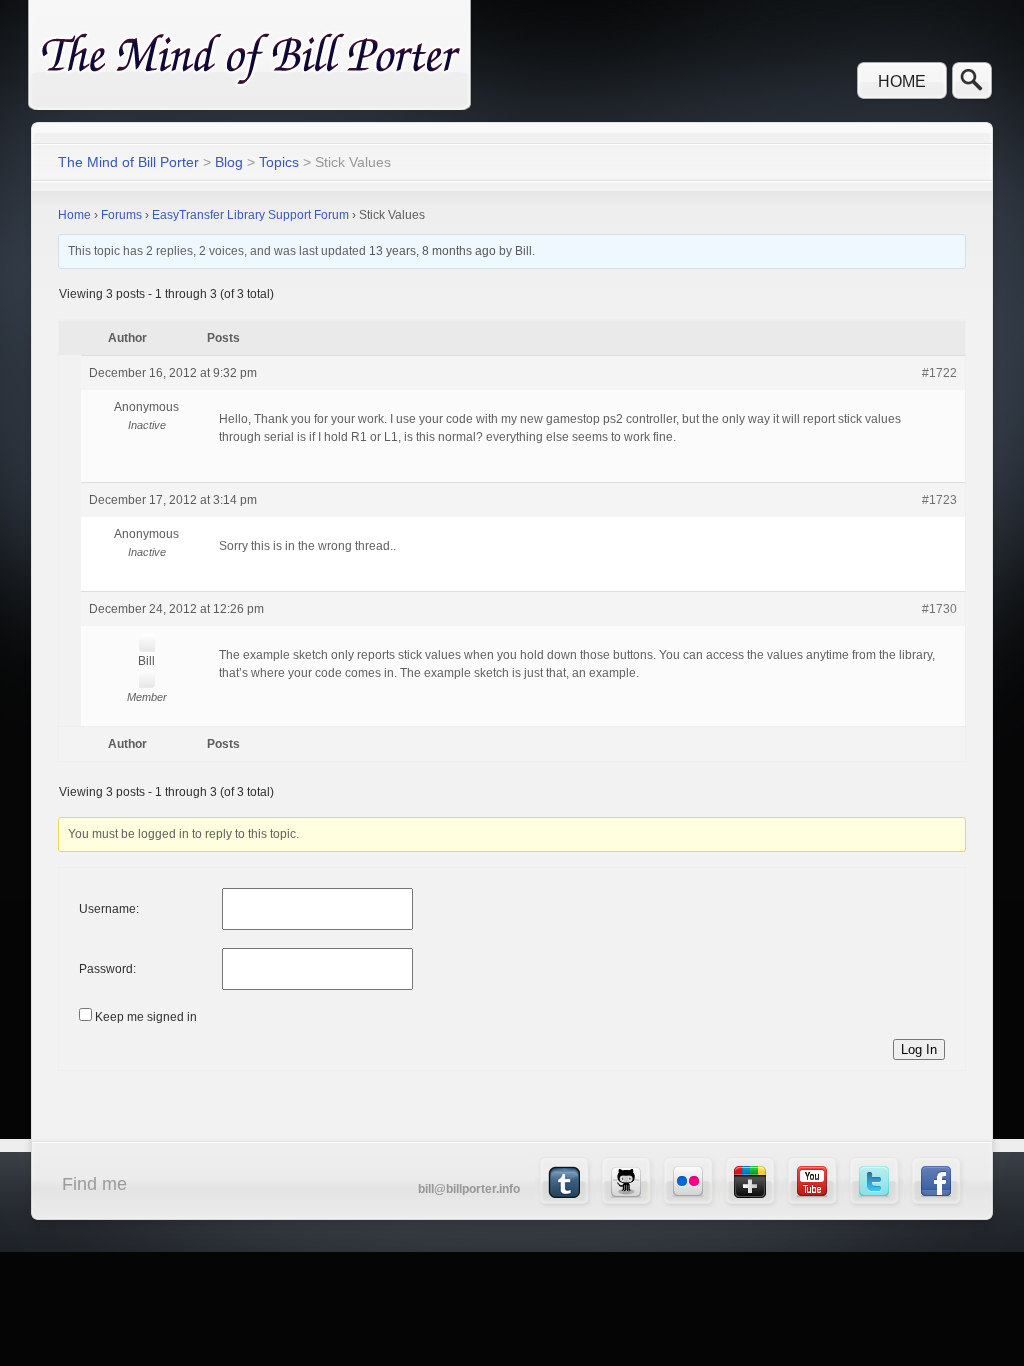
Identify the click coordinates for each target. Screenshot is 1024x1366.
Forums (121, 215)
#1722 (939, 373)
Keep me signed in (146, 1017)
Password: (107, 969)
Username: (109, 909)
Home (902, 81)
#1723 (939, 500)
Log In (919, 1049)
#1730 (939, 609)
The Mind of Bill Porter (128, 162)
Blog (229, 162)
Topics (279, 162)
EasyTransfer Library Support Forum (250, 215)
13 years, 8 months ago (432, 251)
